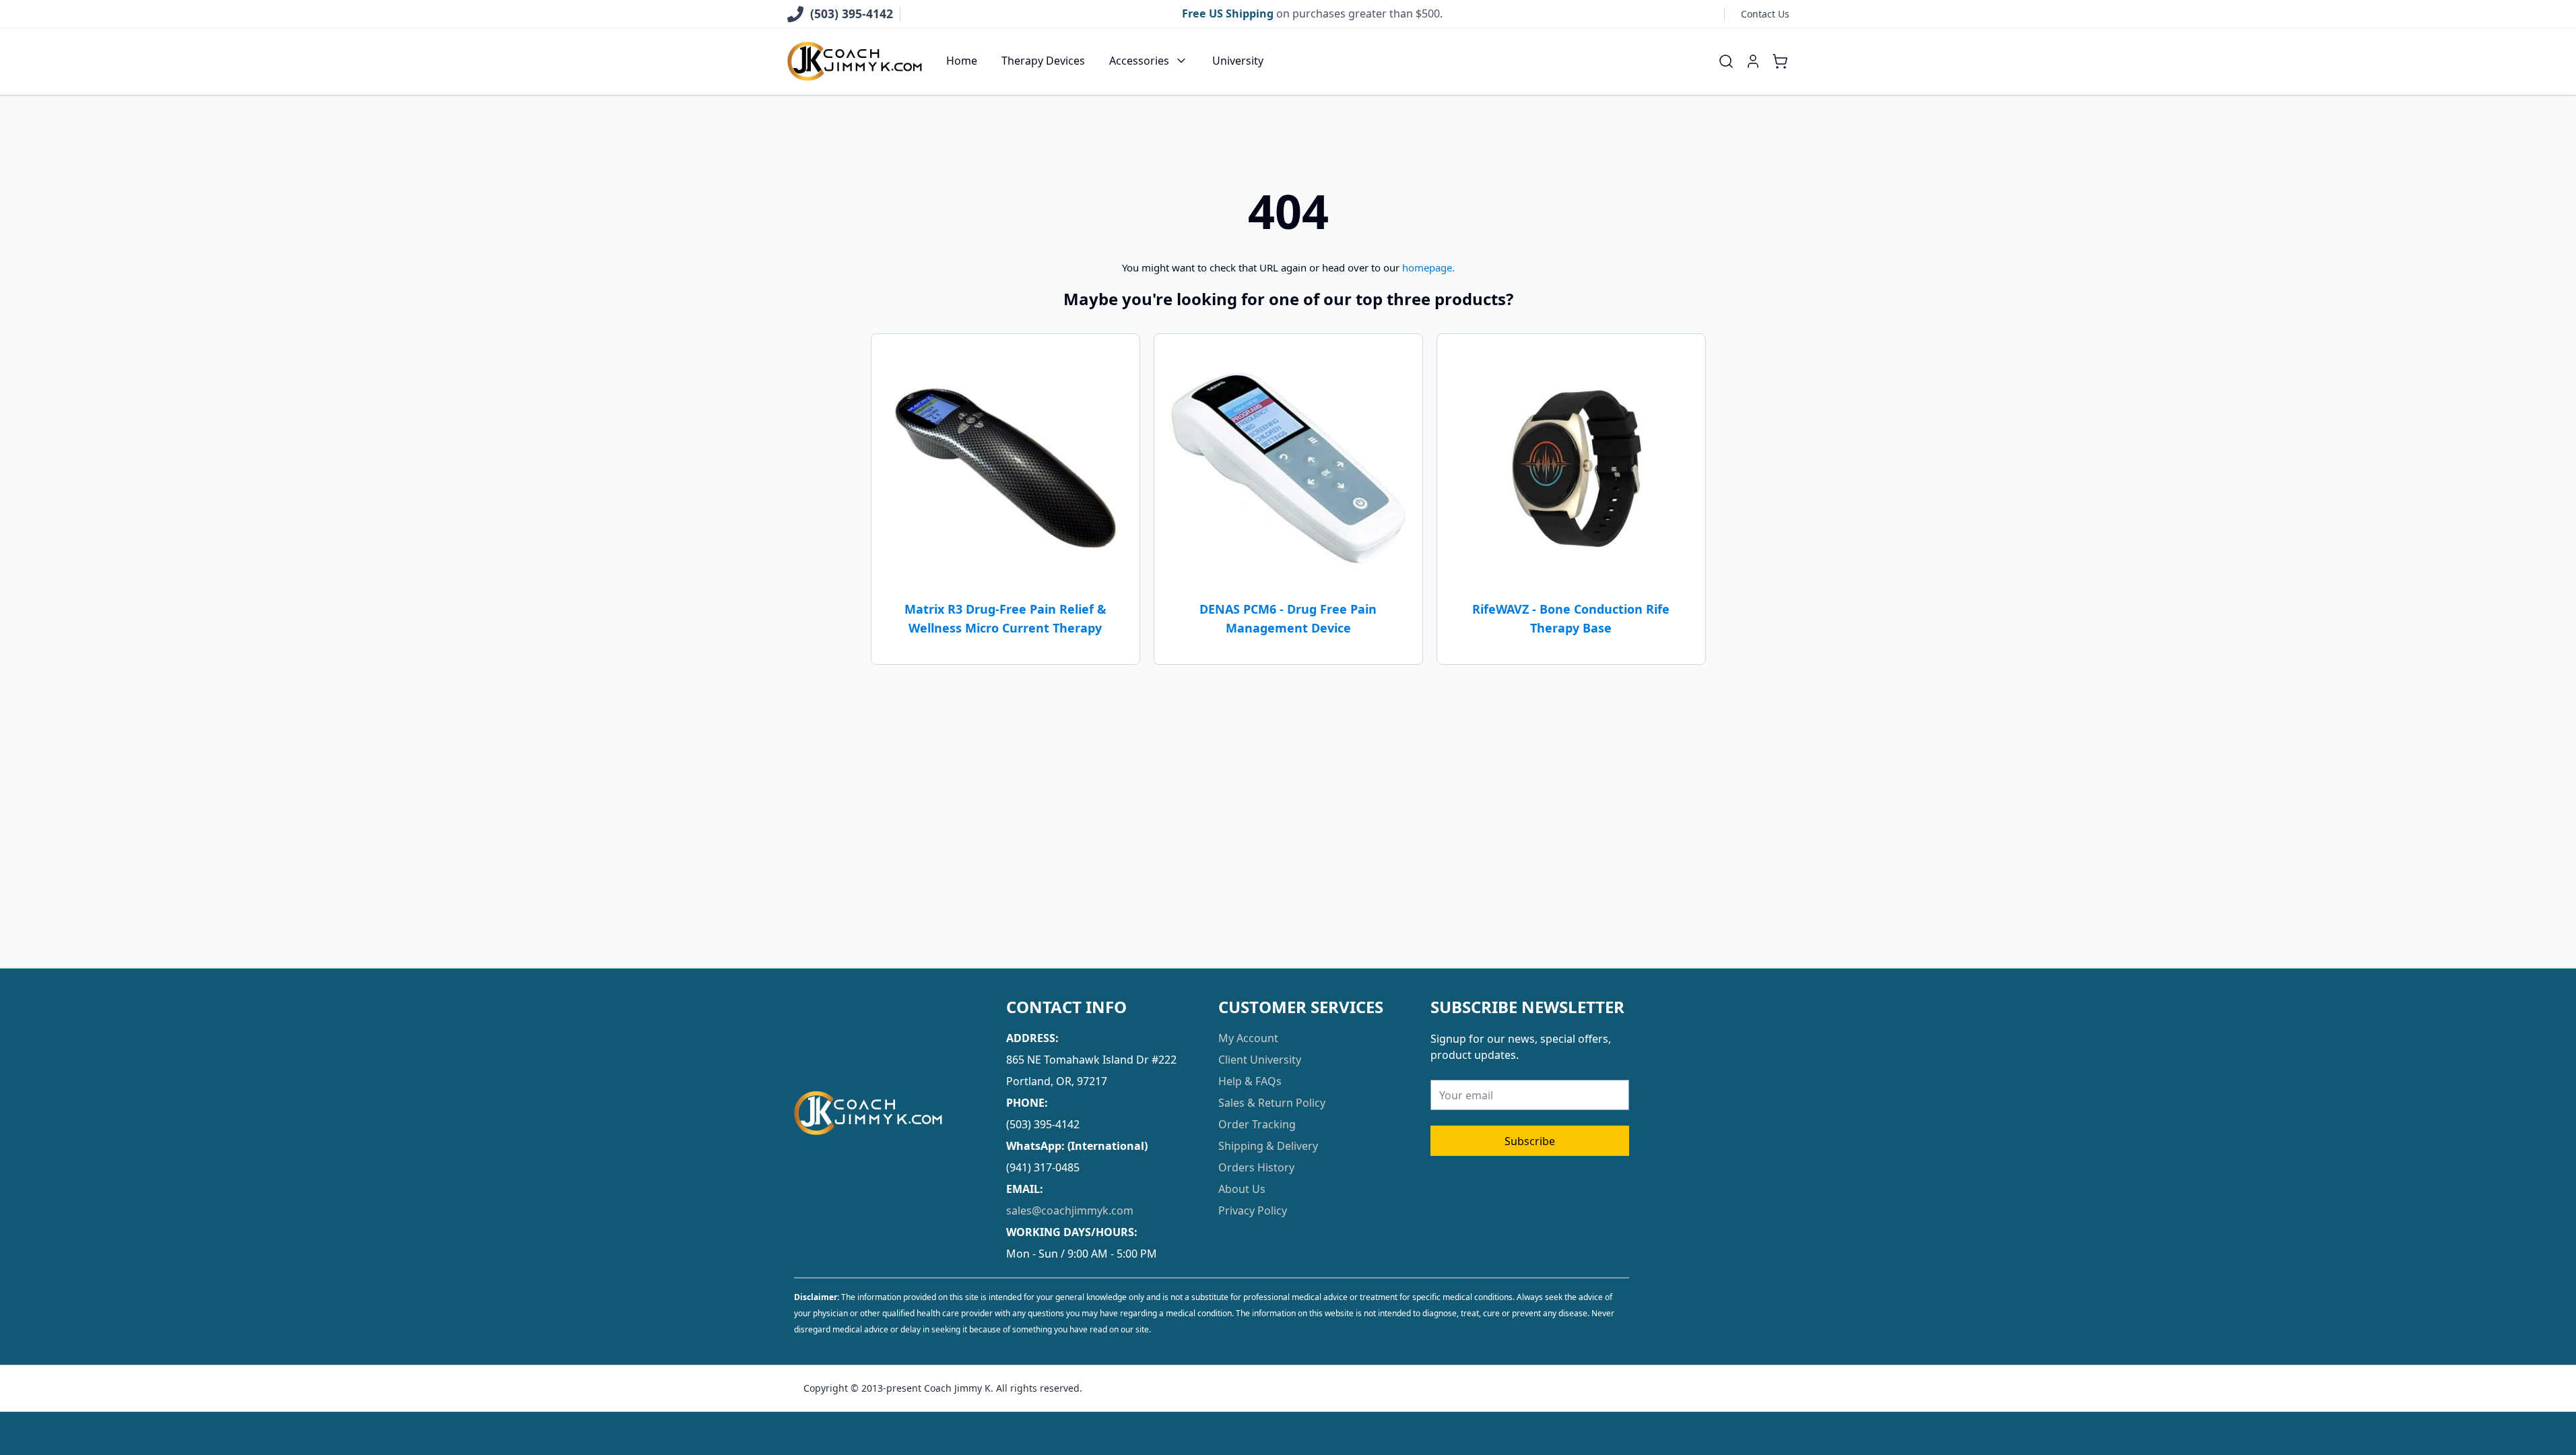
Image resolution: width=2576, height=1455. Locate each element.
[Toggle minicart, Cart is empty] (1780, 61)
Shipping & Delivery (1268, 1146)
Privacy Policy (1253, 1210)
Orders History (1256, 1167)
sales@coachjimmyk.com (1070, 1210)
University (1238, 61)
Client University (1260, 1060)
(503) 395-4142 (852, 13)
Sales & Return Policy (1272, 1103)
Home (962, 61)
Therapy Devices (1043, 61)
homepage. (1428, 267)
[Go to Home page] (855, 62)
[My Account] (1753, 61)
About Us (1242, 1189)
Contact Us (1765, 14)
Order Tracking (1257, 1124)
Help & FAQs (1250, 1081)
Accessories (1139, 61)
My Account (1248, 1038)
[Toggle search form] (1726, 61)
